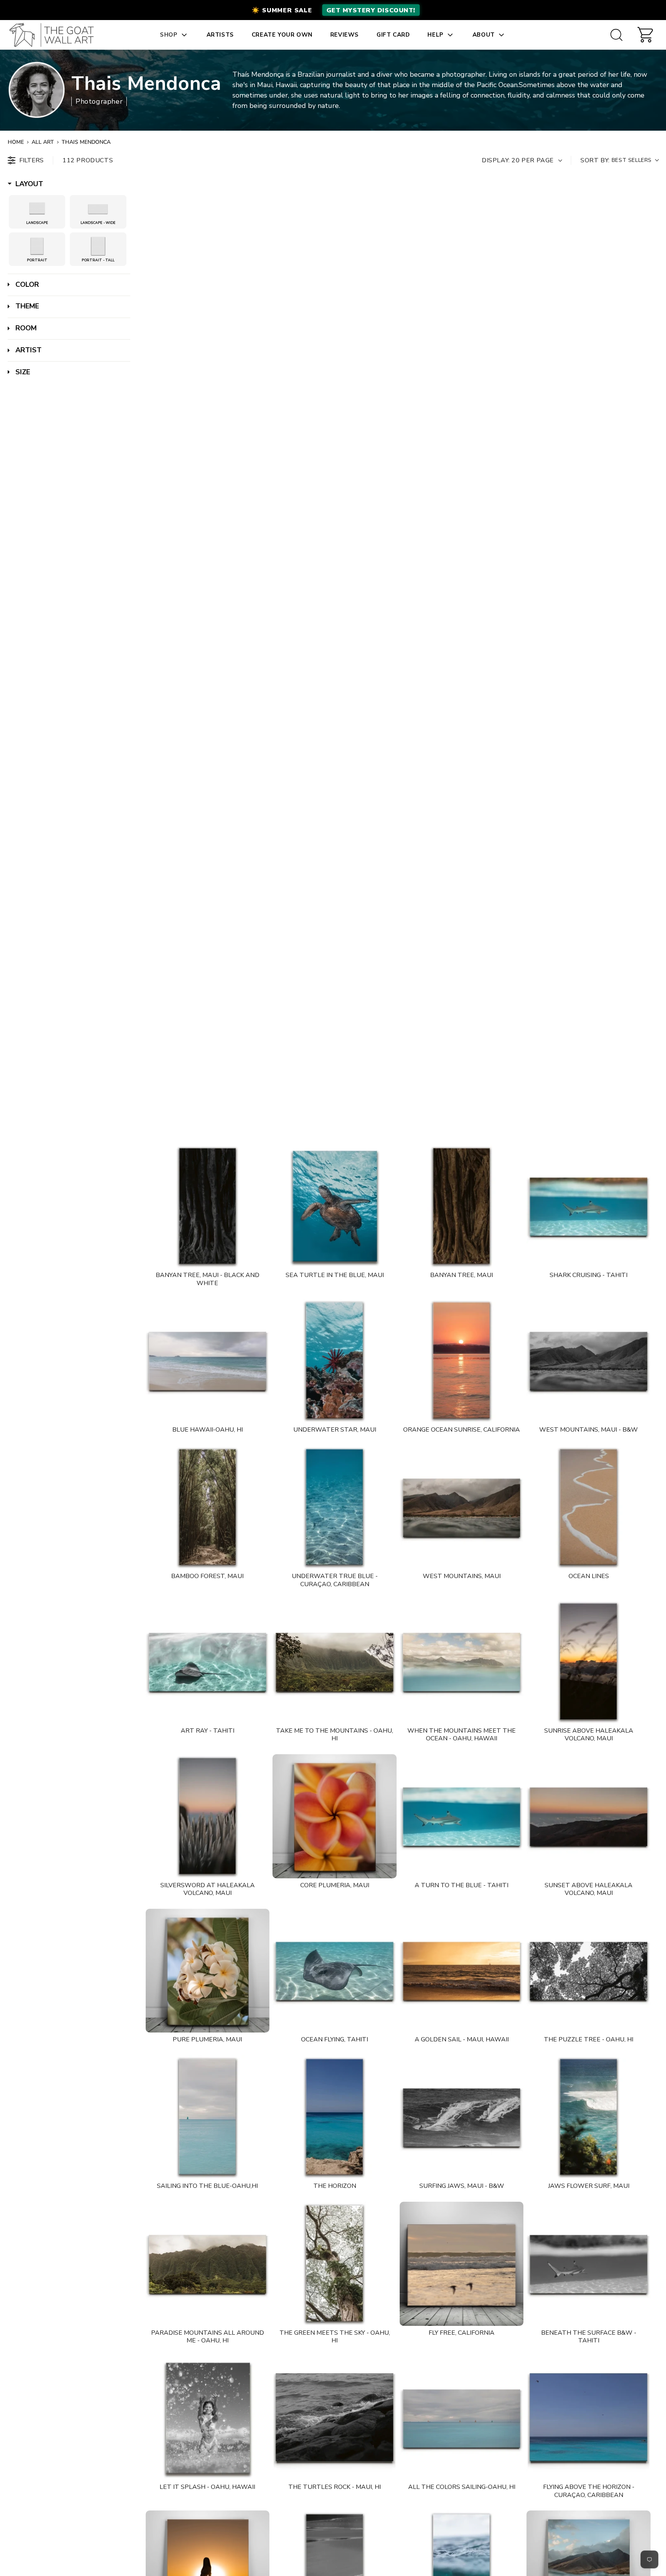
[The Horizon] (335, 2117)
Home (16, 142)
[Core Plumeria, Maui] (335, 1816)
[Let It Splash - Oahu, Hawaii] (208, 2418)
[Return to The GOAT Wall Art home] (55, 35)
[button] (333, 10)
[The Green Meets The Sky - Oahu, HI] (335, 2264)
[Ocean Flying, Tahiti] (335, 1971)
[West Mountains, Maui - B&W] (589, 1361)
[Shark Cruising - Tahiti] (589, 1206)
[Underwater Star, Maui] (335, 1361)
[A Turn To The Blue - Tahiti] (462, 1816)
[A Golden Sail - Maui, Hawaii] (462, 1971)
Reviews (345, 35)
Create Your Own (282, 35)
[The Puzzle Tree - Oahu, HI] (589, 1971)
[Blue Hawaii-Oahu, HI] (208, 1361)
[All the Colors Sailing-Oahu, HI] (462, 2418)
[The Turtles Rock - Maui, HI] (335, 2418)
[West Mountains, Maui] (462, 1508)
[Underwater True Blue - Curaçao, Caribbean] (335, 1508)
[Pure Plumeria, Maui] (208, 1971)
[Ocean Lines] (589, 1508)
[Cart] (645, 35)
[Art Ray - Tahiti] (208, 1662)
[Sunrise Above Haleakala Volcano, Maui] (589, 1662)
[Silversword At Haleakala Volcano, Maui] (208, 1816)
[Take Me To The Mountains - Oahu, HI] (335, 1662)
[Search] (616, 35)
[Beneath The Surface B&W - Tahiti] (589, 2264)
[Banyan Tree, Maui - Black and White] (208, 1206)
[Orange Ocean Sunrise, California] (462, 1361)
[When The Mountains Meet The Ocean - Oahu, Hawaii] (462, 1662)
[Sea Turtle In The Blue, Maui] (335, 1206)
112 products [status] (88, 160)
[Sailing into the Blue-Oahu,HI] (208, 2117)
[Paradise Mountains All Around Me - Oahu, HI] (208, 2264)
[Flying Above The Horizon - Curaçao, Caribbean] (589, 2418)
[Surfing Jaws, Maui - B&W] (462, 2117)
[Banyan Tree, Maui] (462, 1206)
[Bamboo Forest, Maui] (208, 1508)
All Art (43, 142)
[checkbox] (37, 209)
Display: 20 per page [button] (518, 160)
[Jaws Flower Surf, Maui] (589, 2117)
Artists (220, 35)
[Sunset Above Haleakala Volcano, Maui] (589, 1816)
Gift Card (393, 35)
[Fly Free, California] (462, 2264)
